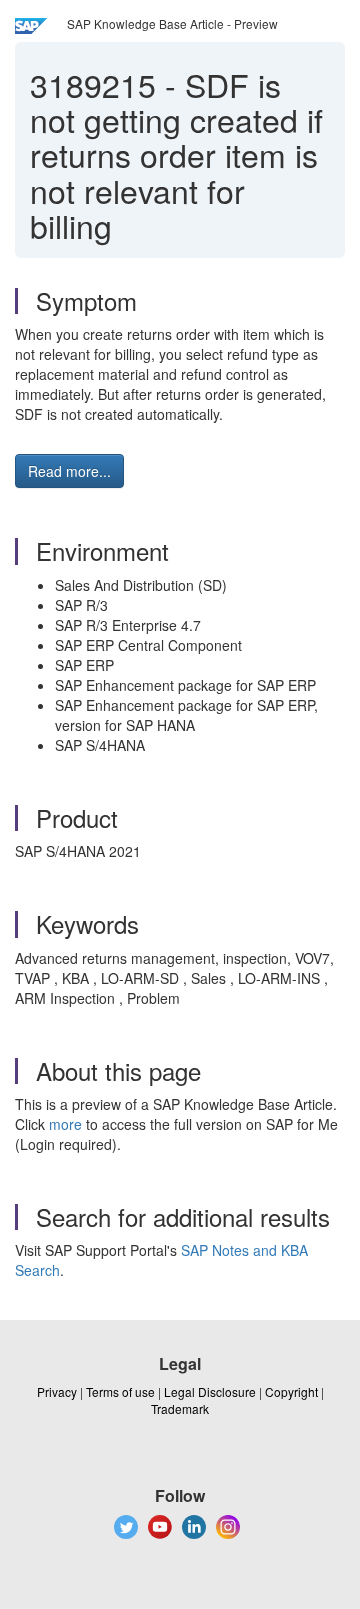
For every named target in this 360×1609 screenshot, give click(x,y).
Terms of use (120, 1391)
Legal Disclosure (210, 1391)
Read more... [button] (69, 471)
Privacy (57, 1391)
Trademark (180, 1408)
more (65, 1124)
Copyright (291, 1391)
